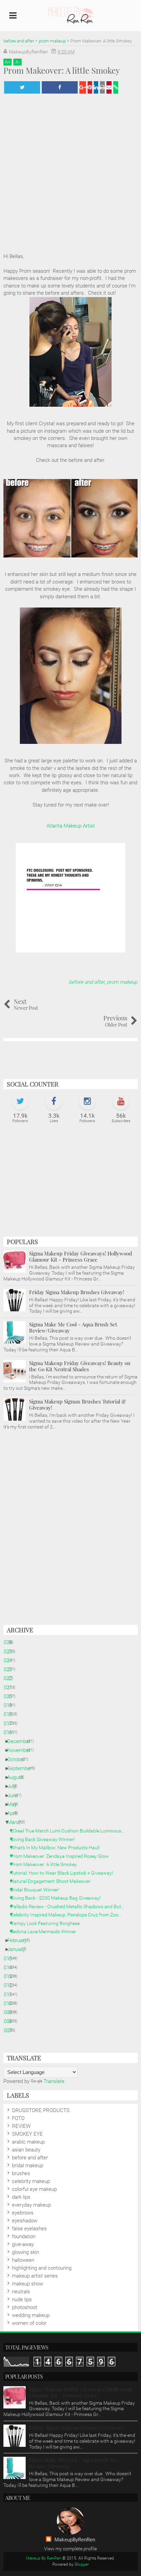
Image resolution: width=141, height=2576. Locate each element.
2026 (9, 1642)
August (18, 1777)
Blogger (82, 2564)
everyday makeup (31, 2205)
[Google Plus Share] (83, 87)
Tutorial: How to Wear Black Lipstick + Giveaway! (64, 1873)
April (15, 1813)
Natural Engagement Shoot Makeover (53, 1881)
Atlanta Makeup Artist (71, 826)
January (19, 1949)
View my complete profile (70, 2549)
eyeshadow (25, 2221)
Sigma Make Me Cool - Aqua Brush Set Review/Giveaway (73, 1327)
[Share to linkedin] (96, 87)
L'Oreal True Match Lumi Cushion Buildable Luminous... (70, 1831)
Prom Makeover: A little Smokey (46, 1864)
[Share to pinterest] (90, 87)
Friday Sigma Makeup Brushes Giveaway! (77, 1292)
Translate (54, 2081)
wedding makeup (31, 2315)
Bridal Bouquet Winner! (37, 1890)
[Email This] (109, 87)
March (17, 1822)
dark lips (21, 2197)
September (22, 1768)
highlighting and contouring (42, 2268)
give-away (23, 2244)
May (15, 1804)
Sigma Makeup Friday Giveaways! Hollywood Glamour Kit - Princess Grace (81, 1256)
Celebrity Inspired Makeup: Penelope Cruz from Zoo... (69, 1915)
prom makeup (122, 982)
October (19, 1759)
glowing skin (25, 2252)
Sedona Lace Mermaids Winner (46, 1931)
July (14, 1786)
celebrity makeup (31, 2181)
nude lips (22, 2299)
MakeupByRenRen (75, 2540)
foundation (24, 2236)
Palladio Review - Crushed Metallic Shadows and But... (70, 1906)
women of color (29, 2323)
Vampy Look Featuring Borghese (48, 1923)
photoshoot (25, 2307)
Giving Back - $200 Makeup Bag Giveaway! (58, 1898)
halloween (23, 2260)
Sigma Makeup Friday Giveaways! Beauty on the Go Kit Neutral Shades (80, 1366)
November (21, 1750)
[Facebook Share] (60, 87)
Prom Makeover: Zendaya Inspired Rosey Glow (62, 1856)
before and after (87, 982)
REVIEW (21, 2126)
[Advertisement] (70, 1183)
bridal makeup (28, 2166)
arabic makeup (28, 2142)
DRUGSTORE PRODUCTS (41, 2110)
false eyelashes (29, 2229)
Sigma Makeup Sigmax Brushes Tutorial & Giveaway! (78, 1404)
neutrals (21, 2292)
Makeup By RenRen (44, 2558)
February (20, 1940)
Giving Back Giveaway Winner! (45, 1839)
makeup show (28, 2284)
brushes (21, 2173)
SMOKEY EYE (27, 2134)
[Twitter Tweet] (22, 87)
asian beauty (26, 2150)
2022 (9, 1678)
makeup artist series (35, 2276)
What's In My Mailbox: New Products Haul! (58, 1848)
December (21, 1741)
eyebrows (23, 2213)
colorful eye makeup (34, 2189)
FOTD (18, 2118)
